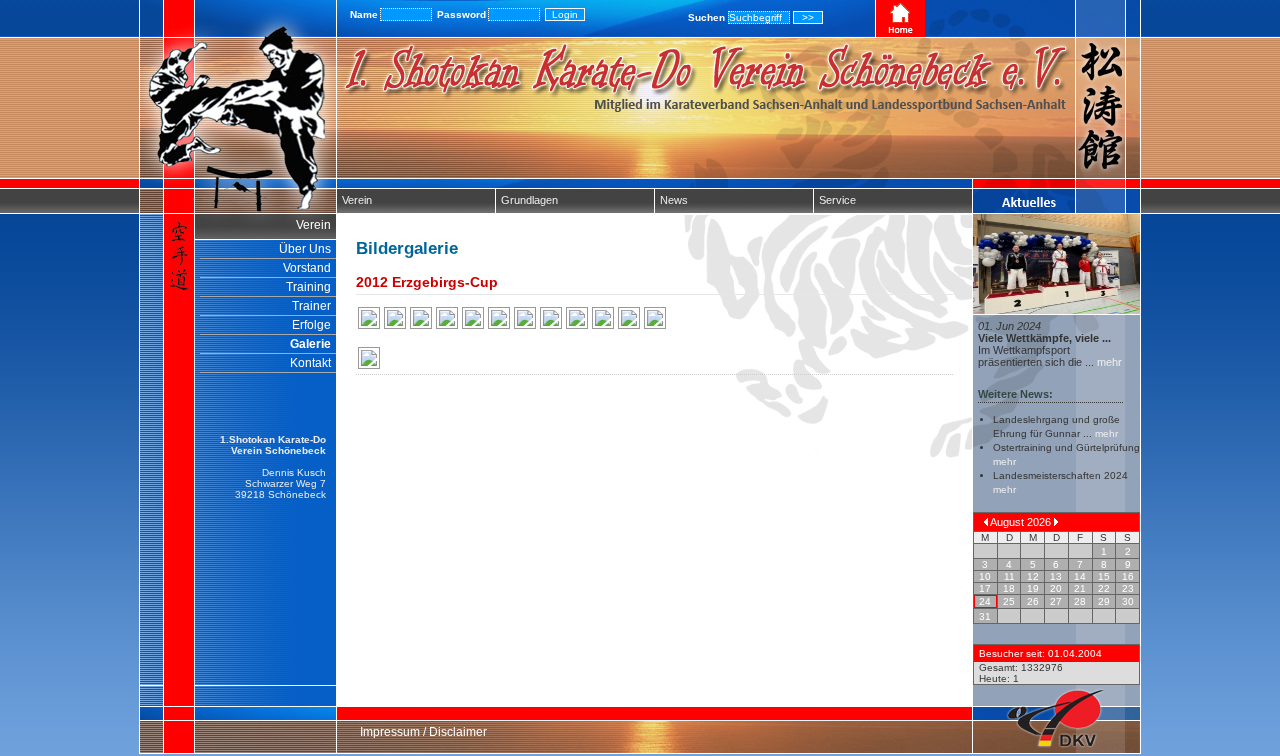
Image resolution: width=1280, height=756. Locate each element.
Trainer (311, 306)
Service (837, 200)
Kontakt (310, 363)
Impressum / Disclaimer (423, 732)
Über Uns (305, 249)
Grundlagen (529, 200)
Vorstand (307, 268)
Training (308, 287)
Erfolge (311, 325)
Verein (357, 200)
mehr (1108, 362)
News (674, 200)
